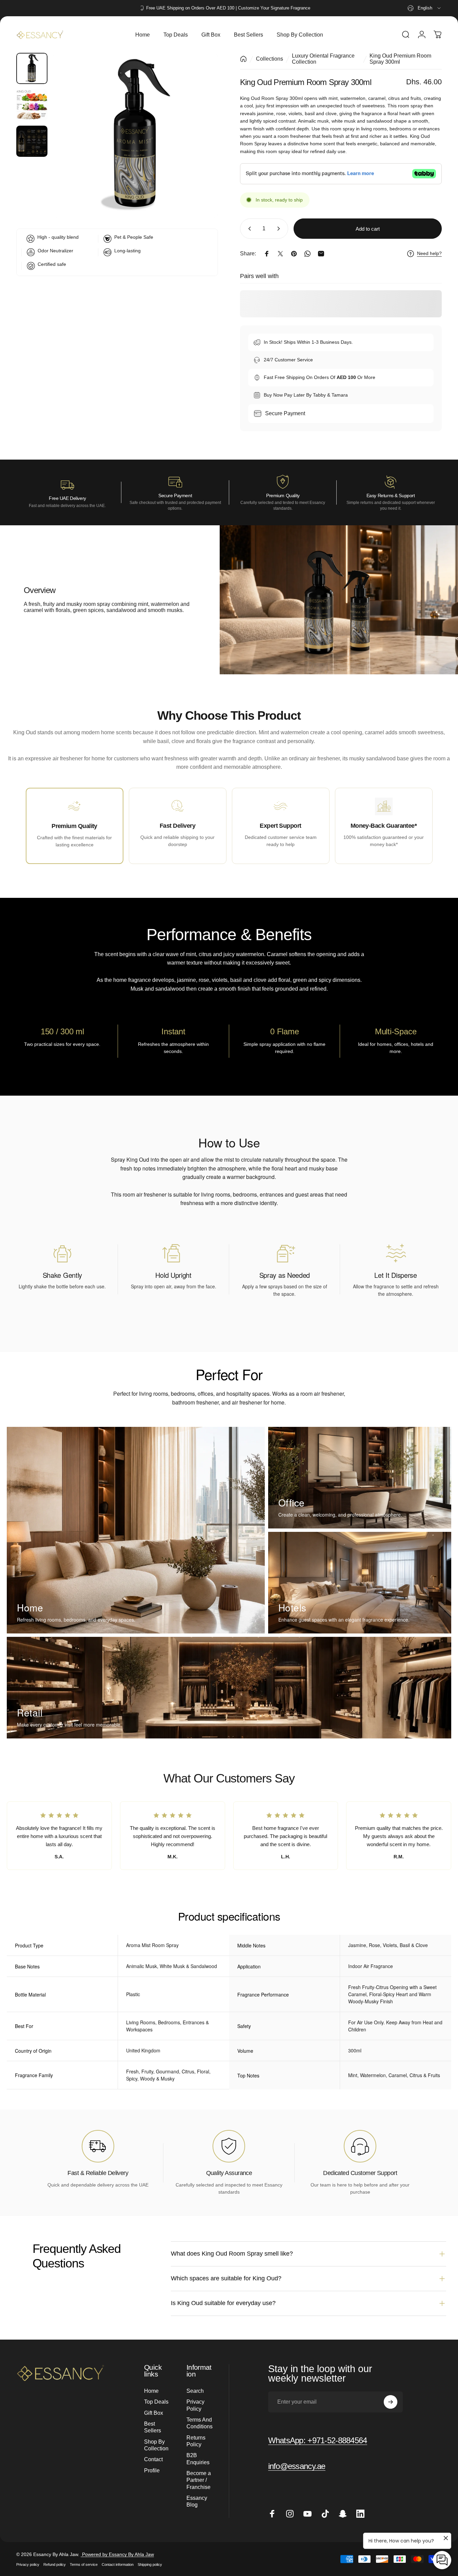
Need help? (429, 253)
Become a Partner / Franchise (199, 2480)
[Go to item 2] (32, 105)
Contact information (118, 2564)
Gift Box (154, 2413)
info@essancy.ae (297, 2466)
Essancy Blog (197, 2501)
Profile (152, 2470)
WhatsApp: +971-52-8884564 (318, 2440)
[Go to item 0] (32, 68)
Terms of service (84, 2564)
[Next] (200, 147)
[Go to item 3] (32, 141)
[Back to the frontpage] (243, 59)
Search (195, 2391)
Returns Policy (196, 2441)
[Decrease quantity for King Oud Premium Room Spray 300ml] (248, 229)
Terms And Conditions (200, 2423)
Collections (270, 59)
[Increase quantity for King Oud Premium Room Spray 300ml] (280, 229)
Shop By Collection (156, 2445)
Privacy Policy (195, 2405)
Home (151, 2391)
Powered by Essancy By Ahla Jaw (117, 2554)
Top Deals (156, 2402)
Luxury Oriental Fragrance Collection (323, 59)
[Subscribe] (391, 2402)
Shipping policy (150, 2564)
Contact (153, 2459)
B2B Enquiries (198, 2458)
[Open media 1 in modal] (135, 135)
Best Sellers (153, 2427)
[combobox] (425, 8)
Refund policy (55, 2564)
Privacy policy (28, 2564)
